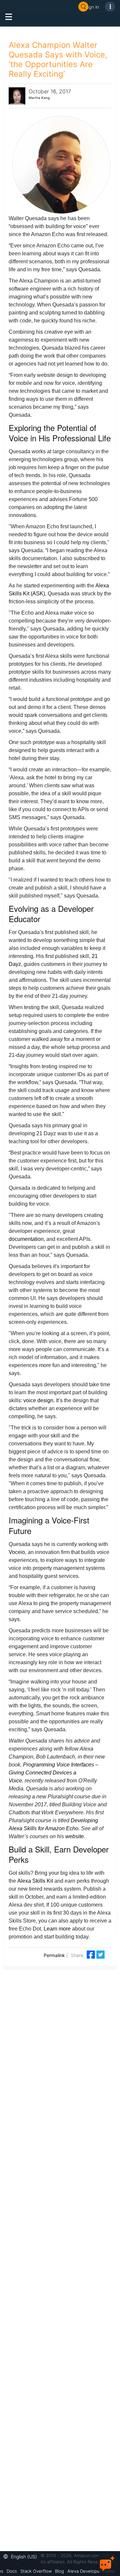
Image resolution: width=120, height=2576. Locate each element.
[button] (22, 2556)
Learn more (57, 1929)
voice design (38, 1400)
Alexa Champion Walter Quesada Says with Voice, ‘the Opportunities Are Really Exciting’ (58, 59)
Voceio (17, 1552)
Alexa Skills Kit (35, 1881)
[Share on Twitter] (100, 1954)
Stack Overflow (36, 2571)
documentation (26, 1239)
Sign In (92, 7)
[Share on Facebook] (91, 1954)
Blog (59, 2571)
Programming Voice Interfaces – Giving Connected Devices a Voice (53, 1773)
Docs (12, 2571)
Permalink (54, 1955)
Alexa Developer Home (91, 2571)
